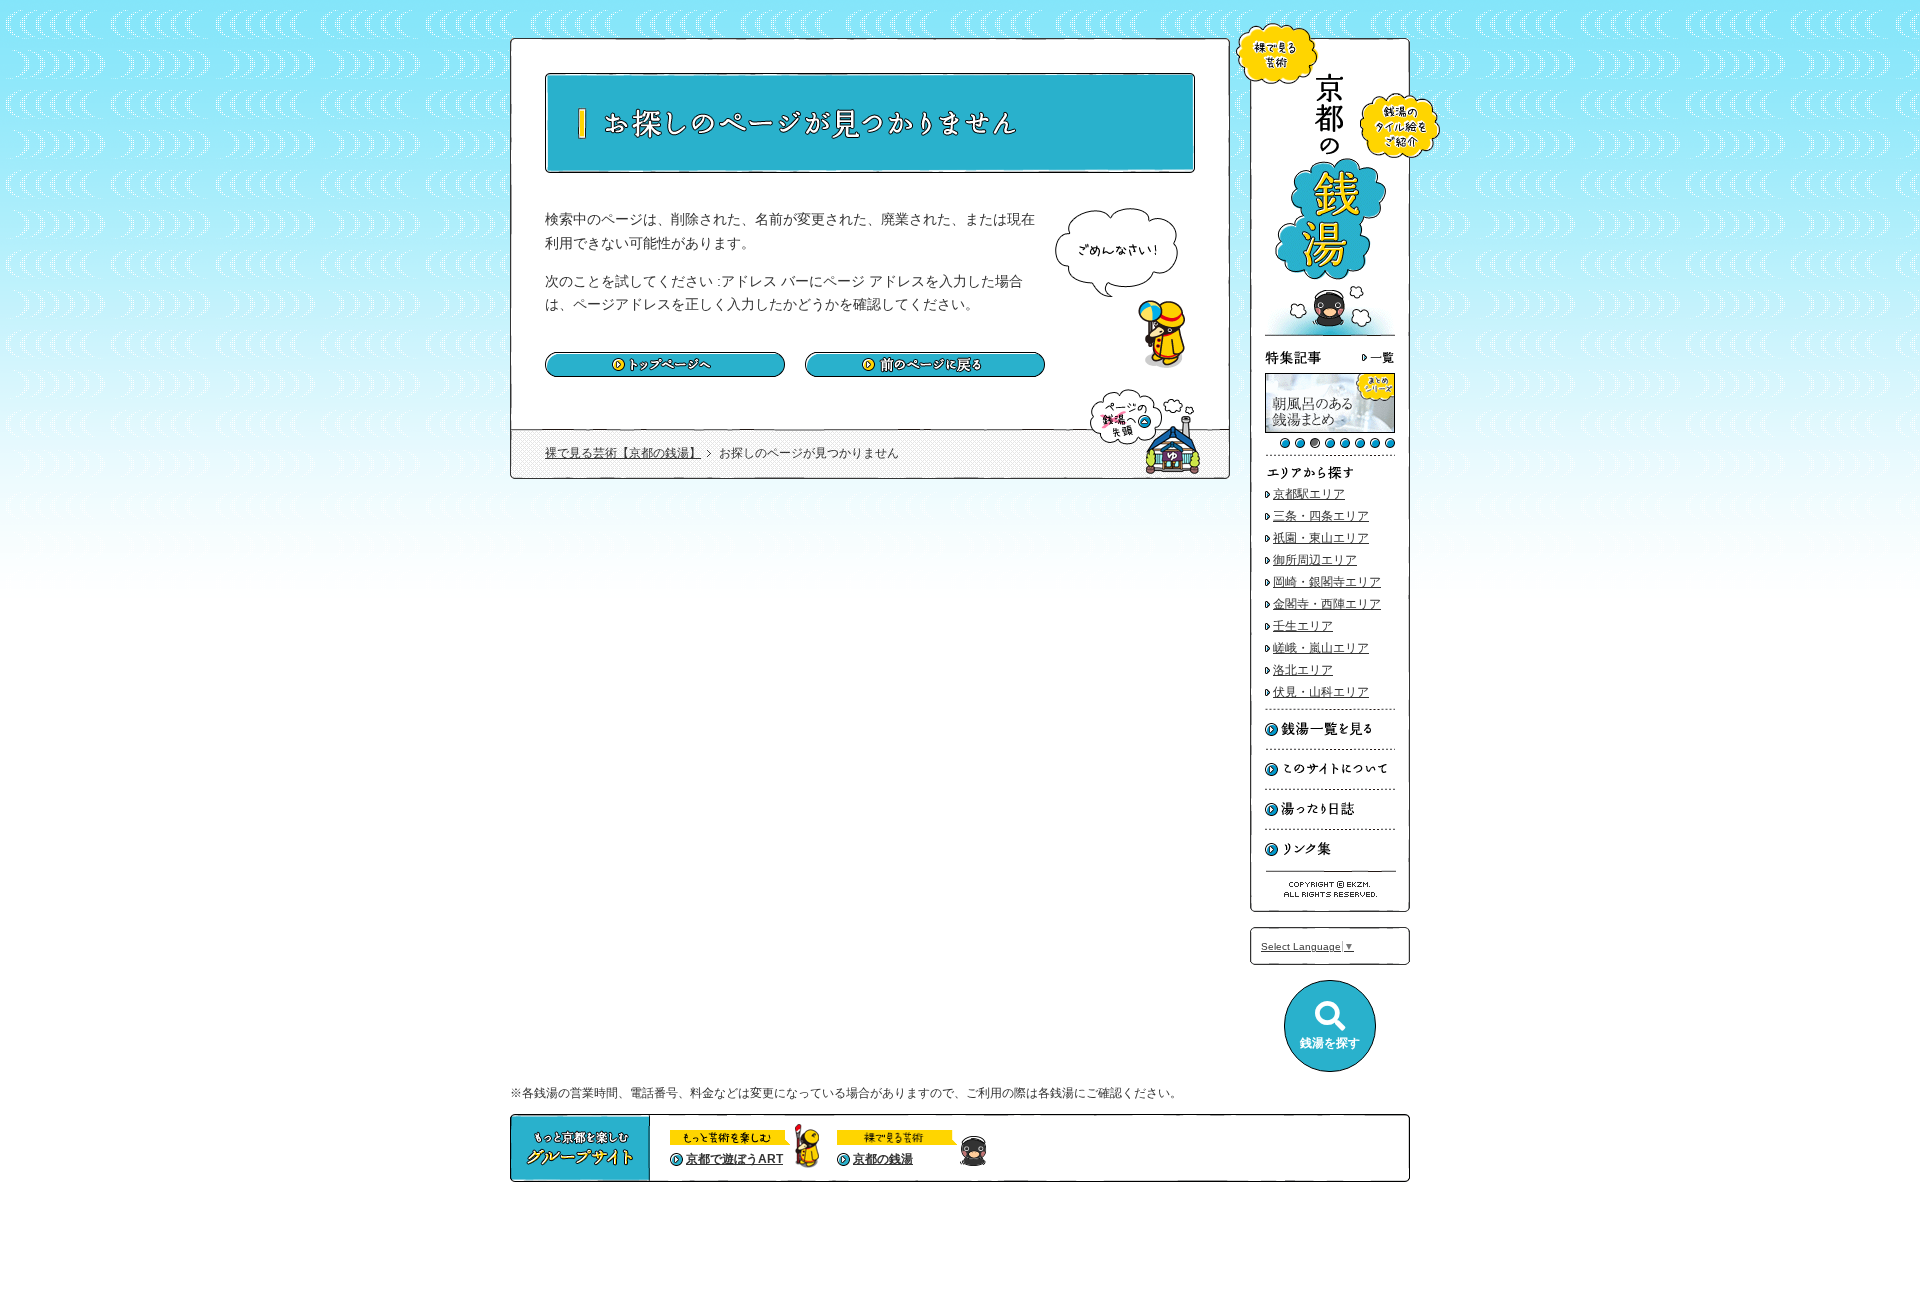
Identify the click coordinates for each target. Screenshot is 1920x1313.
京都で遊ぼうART (734, 1159)
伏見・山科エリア (1321, 692)
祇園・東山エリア (1321, 538)
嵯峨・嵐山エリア (1321, 648)
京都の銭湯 (883, 1159)
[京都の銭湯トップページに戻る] (1330, 332)
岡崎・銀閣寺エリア (1327, 582)
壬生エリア (1303, 626)
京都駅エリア (1309, 494)
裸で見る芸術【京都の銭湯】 (623, 453)
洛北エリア (1303, 670)
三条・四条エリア (1321, 516)
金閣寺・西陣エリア (1327, 604)
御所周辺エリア (1315, 560)
